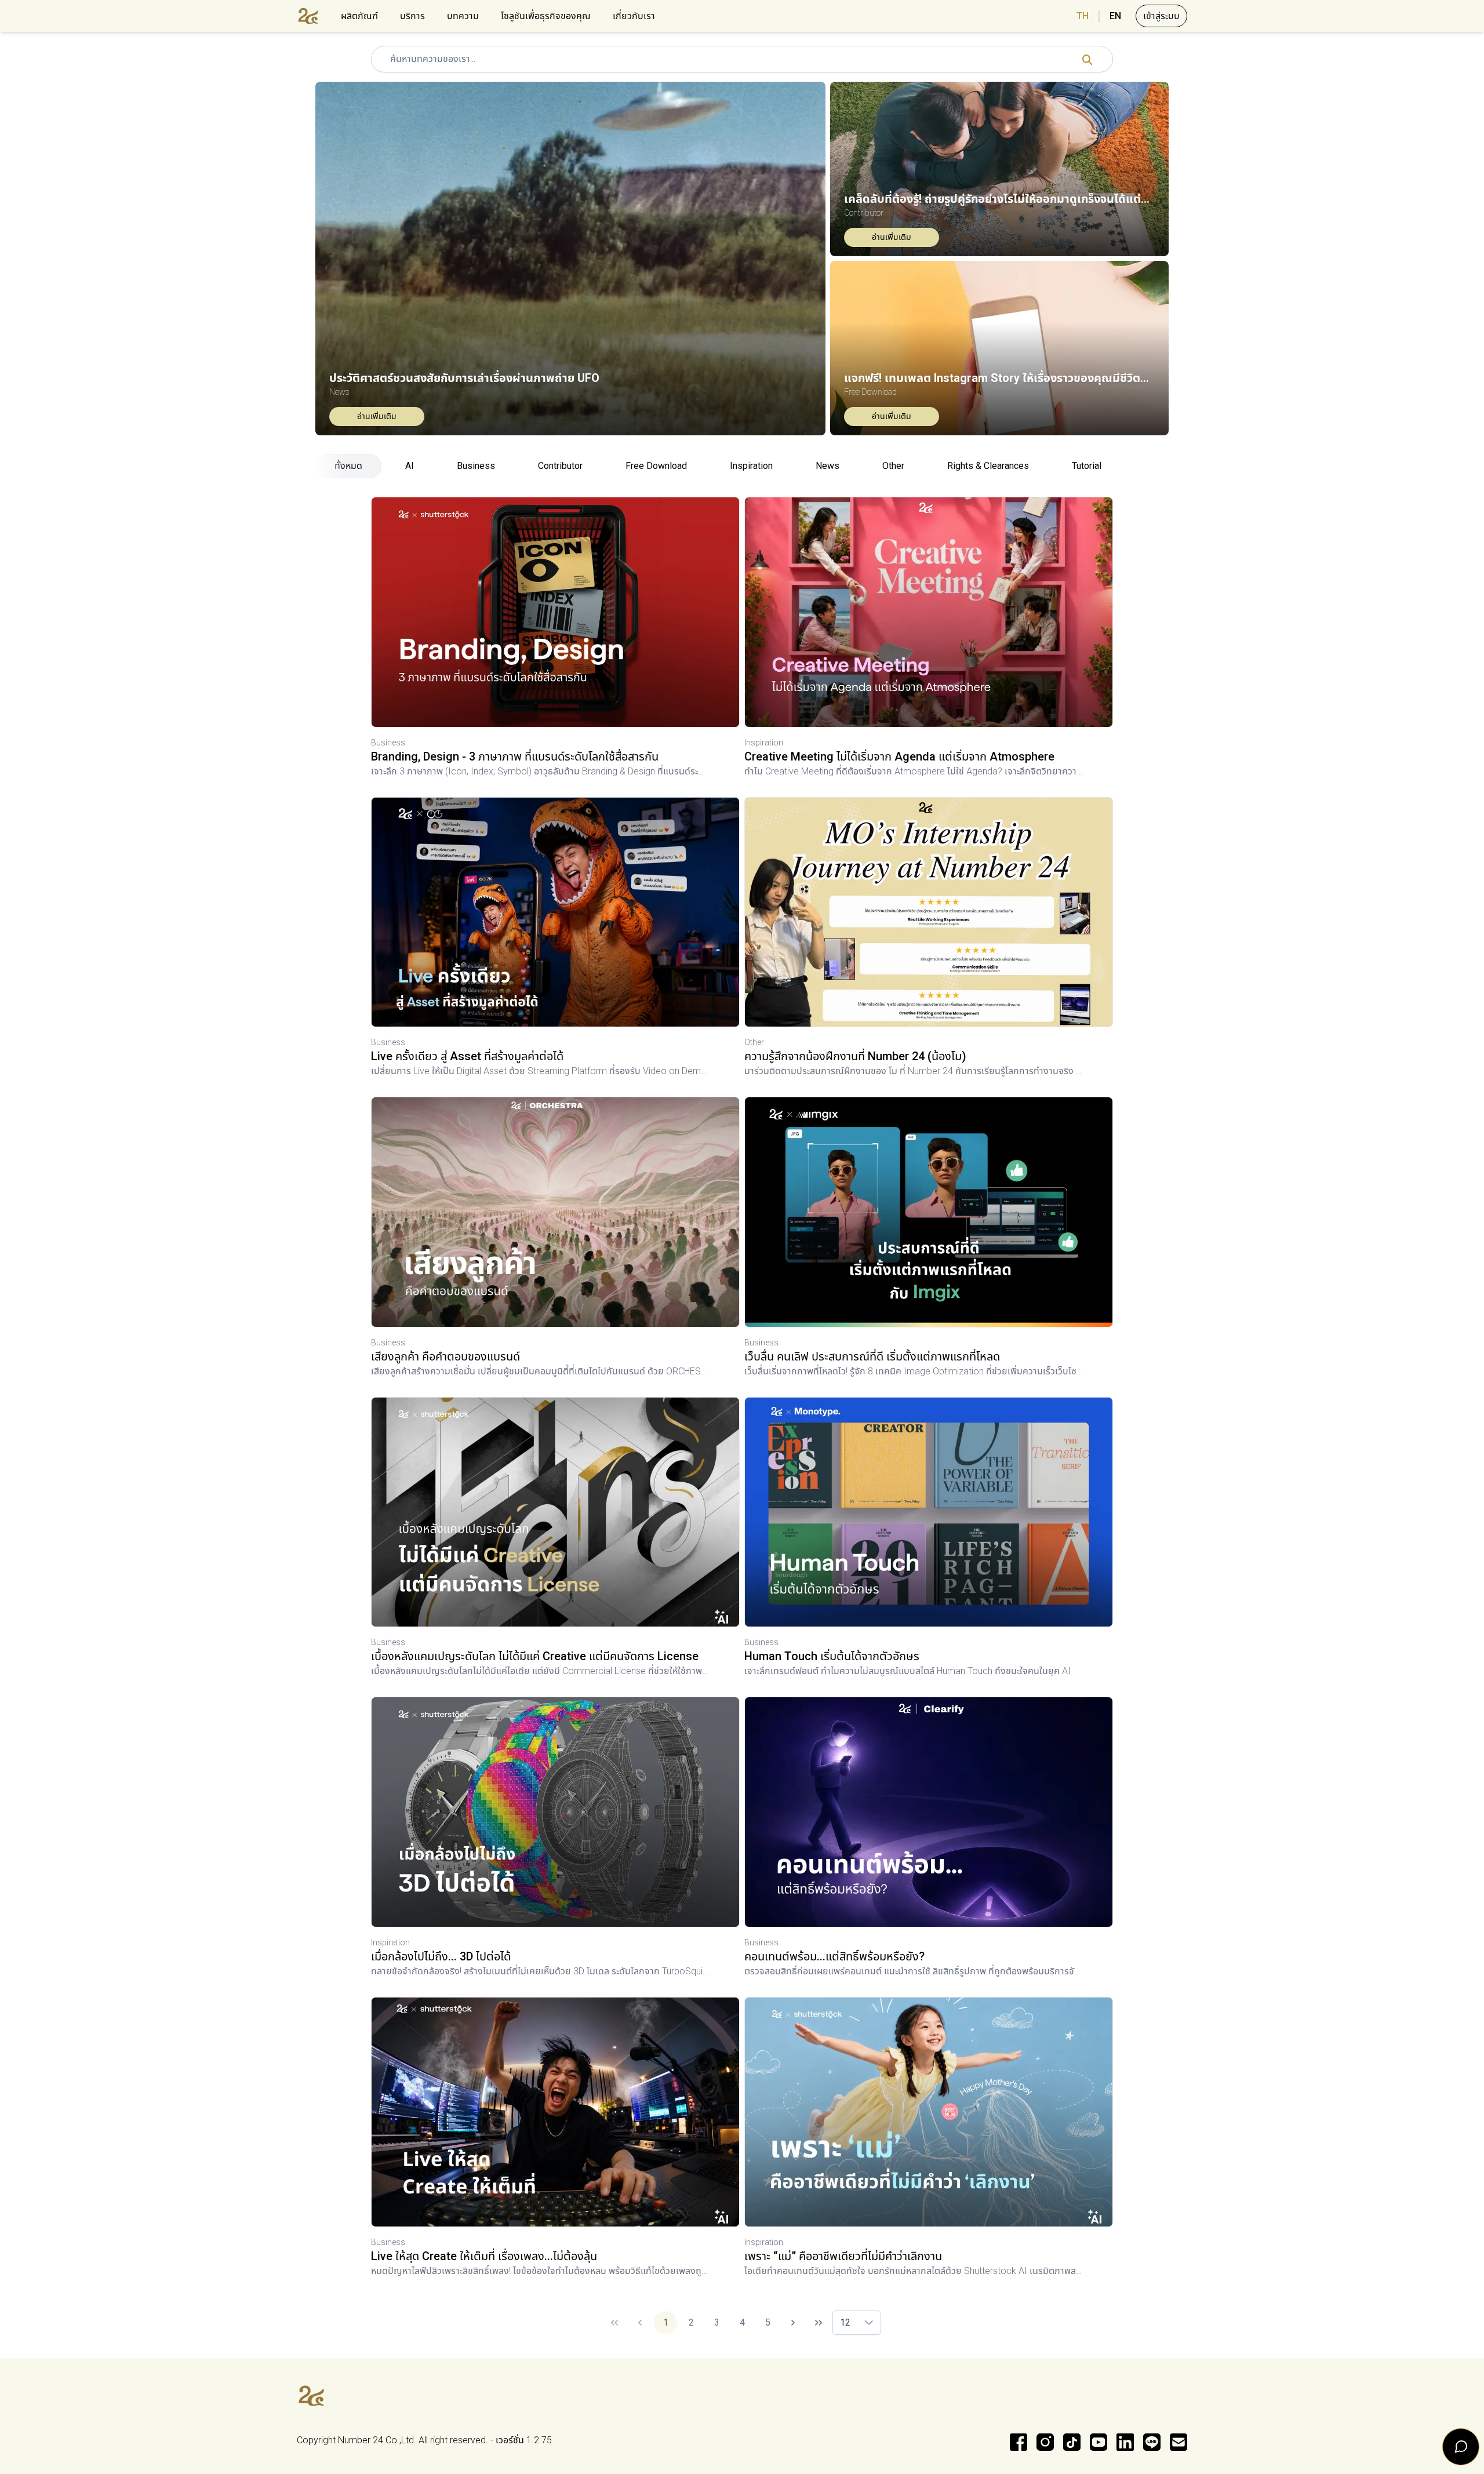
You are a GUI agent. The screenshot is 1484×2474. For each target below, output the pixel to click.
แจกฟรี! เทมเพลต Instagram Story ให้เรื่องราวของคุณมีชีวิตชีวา (999, 378)
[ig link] (1045, 2442)
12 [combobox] (845, 2322)
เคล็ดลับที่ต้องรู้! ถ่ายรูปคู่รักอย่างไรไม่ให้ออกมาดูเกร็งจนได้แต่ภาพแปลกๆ (999, 199)
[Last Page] (819, 2323)
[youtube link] (1099, 2442)
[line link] (1152, 2442)
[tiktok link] (1072, 2442)
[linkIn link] (1125, 2442)
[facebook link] (1019, 2442)
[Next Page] (793, 2323)
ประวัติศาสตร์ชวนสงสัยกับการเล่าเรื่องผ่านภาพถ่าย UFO (464, 378)
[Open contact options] (1461, 2447)
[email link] (1179, 2442)
